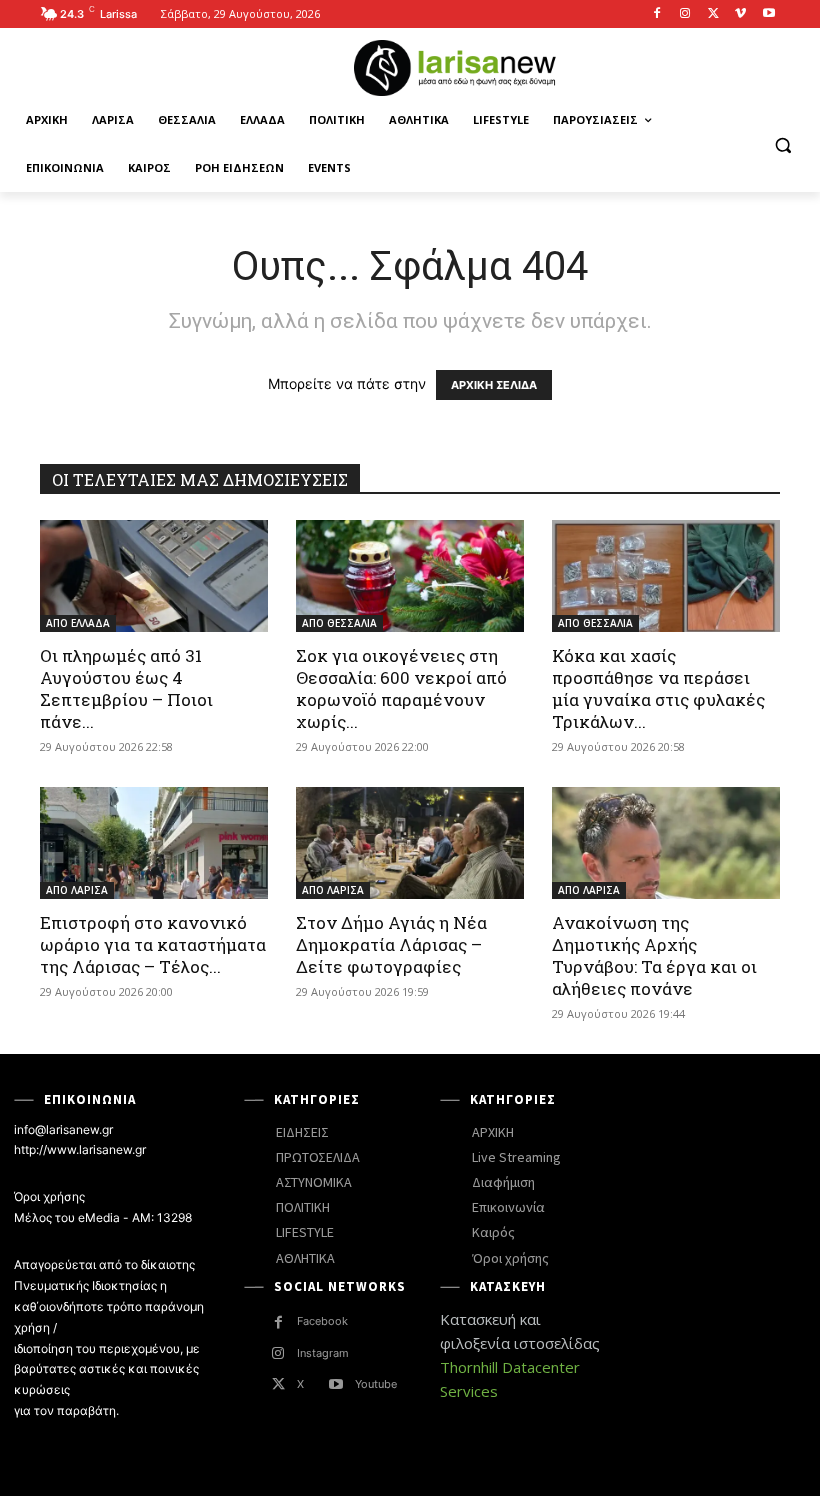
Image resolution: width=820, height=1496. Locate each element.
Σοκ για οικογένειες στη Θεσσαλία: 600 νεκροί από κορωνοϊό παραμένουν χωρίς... (401, 688)
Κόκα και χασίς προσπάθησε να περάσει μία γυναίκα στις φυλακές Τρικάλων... (658, 688)
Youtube (376, 1384)
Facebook (322, 1321)
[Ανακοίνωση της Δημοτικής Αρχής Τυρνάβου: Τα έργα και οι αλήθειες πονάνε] (666, 843)
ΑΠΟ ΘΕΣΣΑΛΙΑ (339, 623)
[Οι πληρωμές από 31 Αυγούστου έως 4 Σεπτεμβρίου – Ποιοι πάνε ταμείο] (154, 576)
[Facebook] (657, 14)
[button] (782, 144)
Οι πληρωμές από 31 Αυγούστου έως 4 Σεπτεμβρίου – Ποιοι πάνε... (126, 688)
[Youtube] (768, 14)
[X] (713, 14)
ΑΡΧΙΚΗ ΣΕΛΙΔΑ (494, 385)
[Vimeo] (740, 14)
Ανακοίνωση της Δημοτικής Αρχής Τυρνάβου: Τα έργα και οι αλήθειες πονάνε (654, 955)
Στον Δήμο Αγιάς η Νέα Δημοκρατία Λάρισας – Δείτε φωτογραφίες (391, 944)
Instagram (323, 1353)
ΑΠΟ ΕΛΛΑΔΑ (78, 623)
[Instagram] (685, 14)
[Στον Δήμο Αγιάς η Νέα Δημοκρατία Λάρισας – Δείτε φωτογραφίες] (410, 843)
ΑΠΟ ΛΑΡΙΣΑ (77, 890)
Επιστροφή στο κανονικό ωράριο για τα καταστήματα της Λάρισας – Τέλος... (153, 944)
